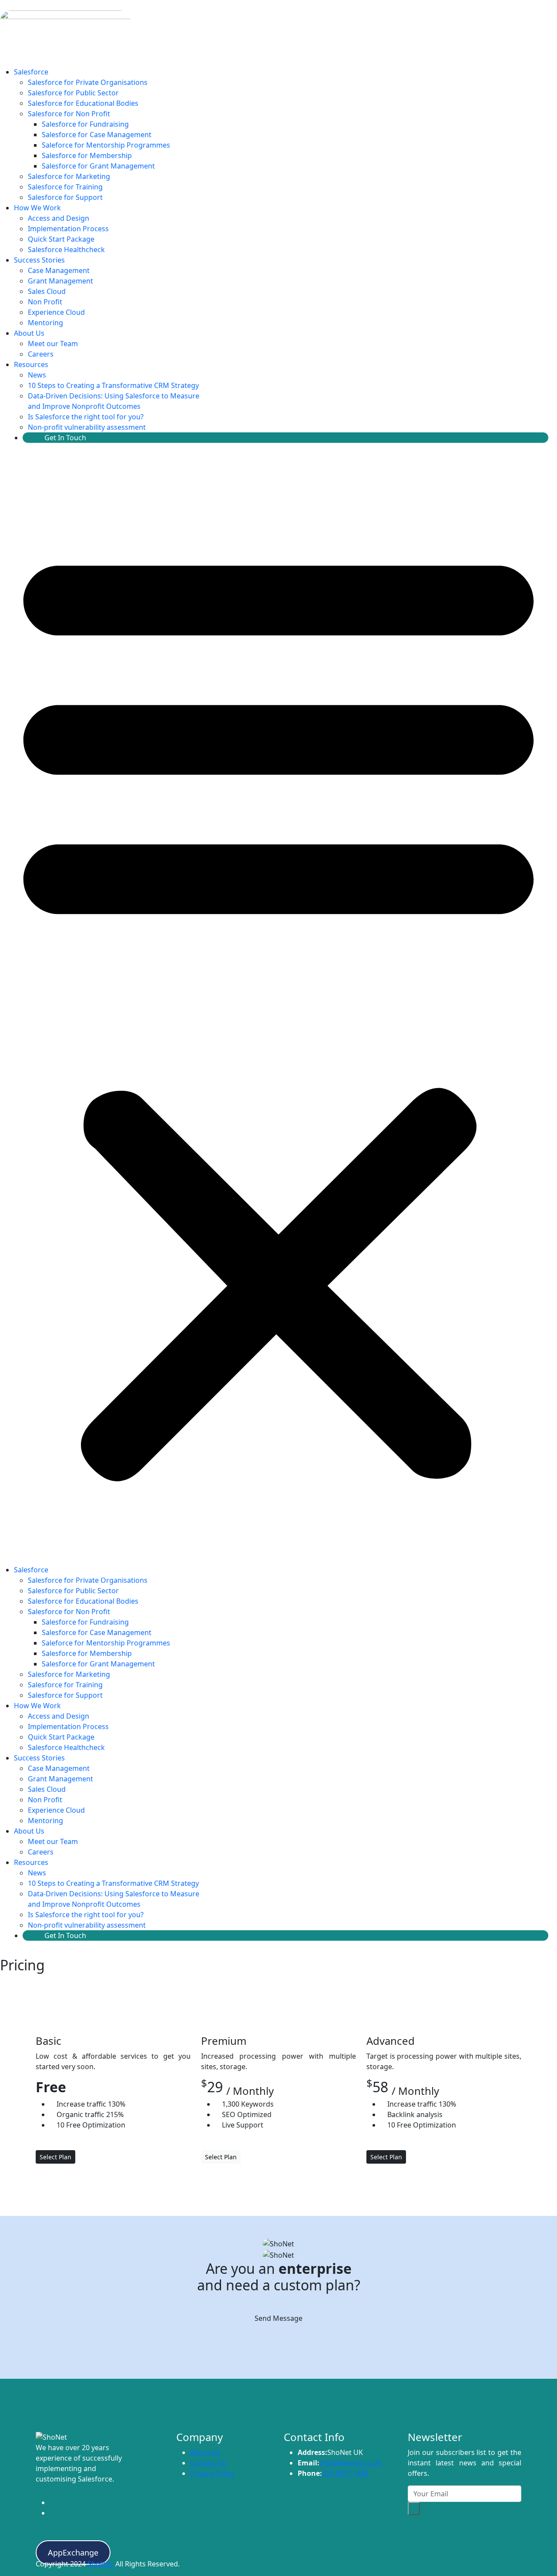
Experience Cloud (56, 312)
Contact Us (208, 2463)
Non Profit (45, 302)
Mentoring (45, 323)
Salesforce (31, 72)
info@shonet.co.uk (350, 2463)
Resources (31, 364)
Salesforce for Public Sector (73, 93)
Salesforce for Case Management (97, 135)
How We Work (37, 208)
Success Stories (39, 260)
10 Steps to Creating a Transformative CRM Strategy (113, 385)
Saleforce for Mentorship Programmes (106, 145)
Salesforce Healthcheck (66, 250)
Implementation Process (68, 229)
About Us (29, 333)
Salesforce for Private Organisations (88, 82)
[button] (278, 1007)
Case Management (59, 270)
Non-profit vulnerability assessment (87, 427)
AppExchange (73, 2552)
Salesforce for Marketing (69, 176)
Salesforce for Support (65, 197)
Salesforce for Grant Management (98, 166)
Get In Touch (65, 438)
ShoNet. (101, 2564)
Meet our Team (53, 344)
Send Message (278, 2318)
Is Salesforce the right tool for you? (86, 417)
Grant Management (60, 281)
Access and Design (59, 218)
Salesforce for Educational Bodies (83, 103)
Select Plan (55, 2157)
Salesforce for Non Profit (69, 114)
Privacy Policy (212, 2473)
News (37, 375)
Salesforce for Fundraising (85, 124)
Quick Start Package (61, 239)
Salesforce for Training (65, 187)
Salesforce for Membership (87, 155)
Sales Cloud (47, 291)
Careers (41, 354)
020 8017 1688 (345, 2473)
